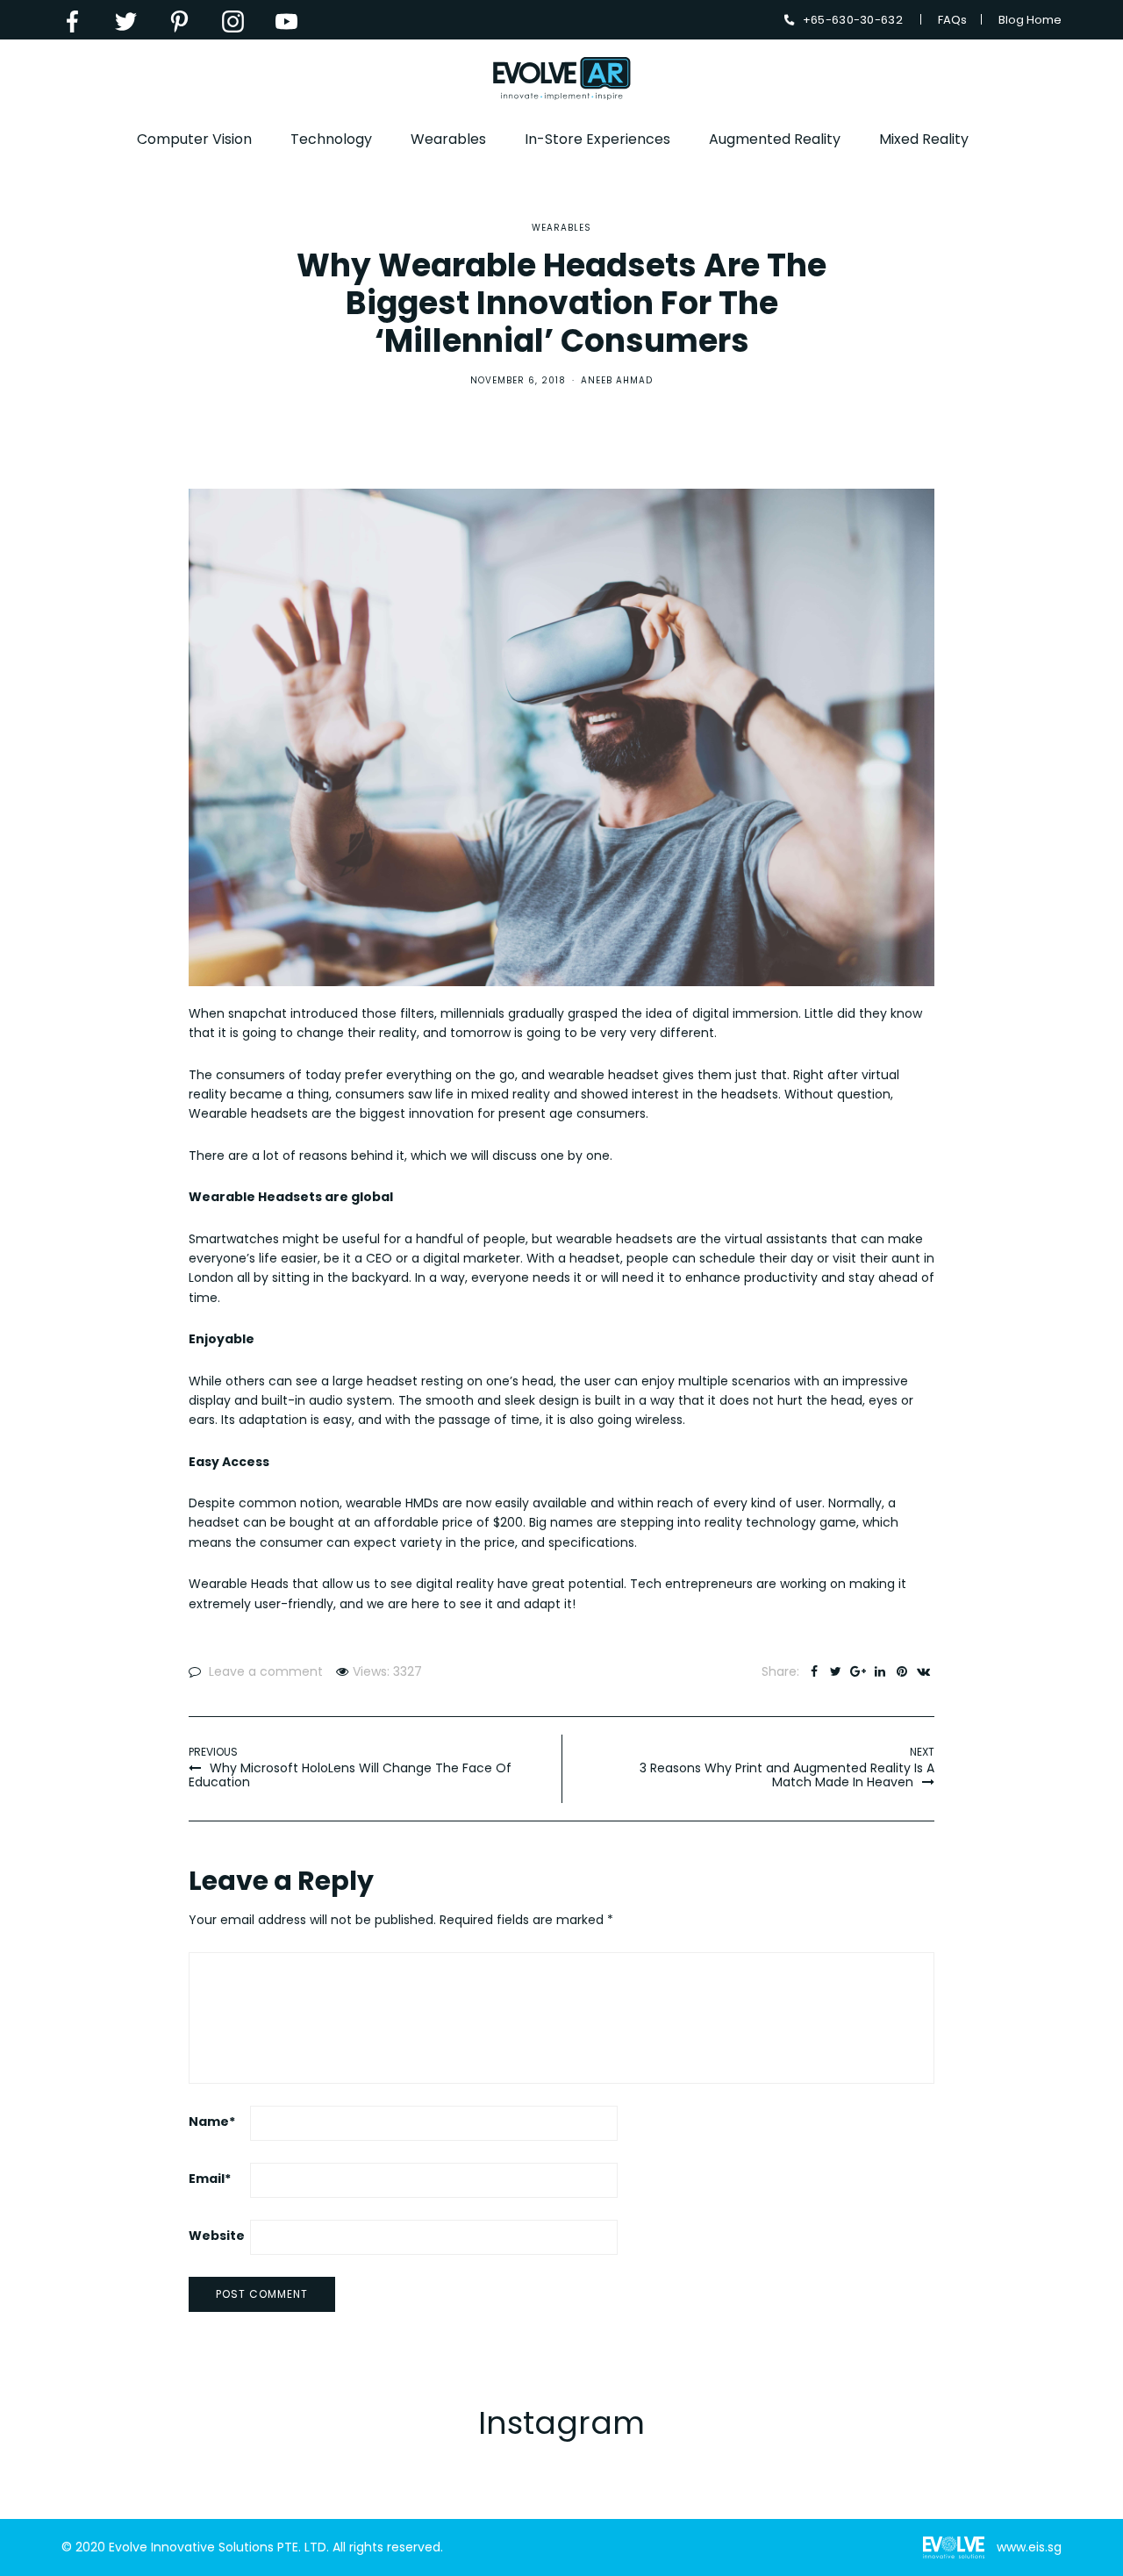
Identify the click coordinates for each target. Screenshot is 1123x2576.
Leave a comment (266, 1671)
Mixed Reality (924, 139)
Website (217, 2236)
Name (212, 2122)
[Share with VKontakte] (923, 1671)
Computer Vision (194, 139)
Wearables (448, 139)
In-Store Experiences (597, 139)
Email (210, 2179)
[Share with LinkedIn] (880, 1671)
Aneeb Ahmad (617, 380)
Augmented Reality (775, 139)
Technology (331, 139)
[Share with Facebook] (814, 1671)
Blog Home (1030, 20)
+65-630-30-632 (853, 20)
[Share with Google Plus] (858, 1671)
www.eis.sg (1029, 2547)
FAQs (952, 20)
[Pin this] (901, 1671)
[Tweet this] (836, 1671)
